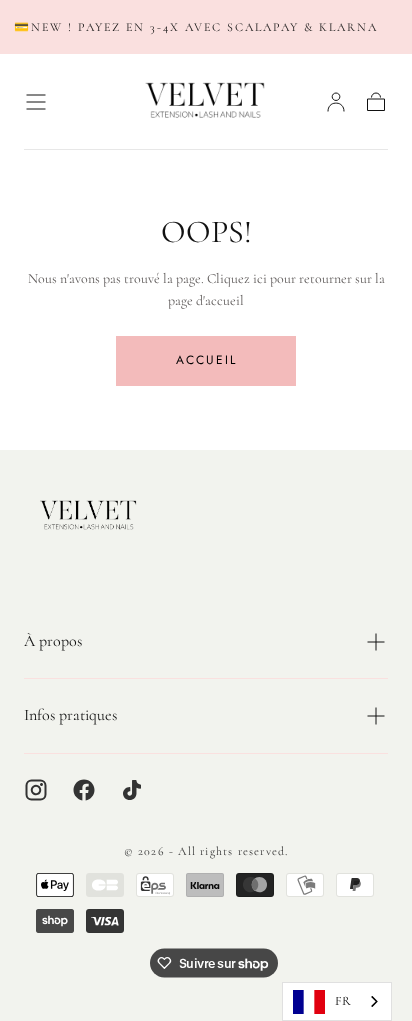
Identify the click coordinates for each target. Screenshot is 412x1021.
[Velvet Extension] (89, 515)
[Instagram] (36, 790)
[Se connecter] (336, 102)
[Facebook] (84, 790)
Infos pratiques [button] (70, 715)
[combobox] (337, 1001)
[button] (36, 102)
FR (343, 1001)
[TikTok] (132, 790)
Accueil (206, 360)
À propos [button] (53, 641)
